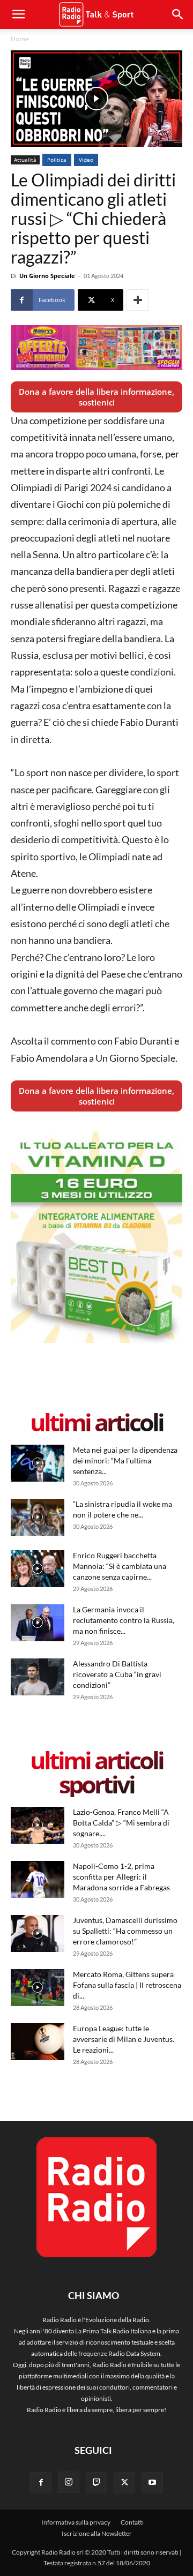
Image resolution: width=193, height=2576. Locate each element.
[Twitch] (96, 2483)
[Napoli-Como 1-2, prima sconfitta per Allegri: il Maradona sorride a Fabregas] (38, 1879)
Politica (57, 160)
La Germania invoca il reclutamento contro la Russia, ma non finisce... (124, 1620)
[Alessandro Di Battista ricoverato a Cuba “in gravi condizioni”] (38, 1677)
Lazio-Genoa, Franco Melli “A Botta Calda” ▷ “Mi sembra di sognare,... (121, 1823)
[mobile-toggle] (18, 14)
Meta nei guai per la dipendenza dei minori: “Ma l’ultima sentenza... (125, 1460)
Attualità (25, 160)
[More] (138, 300)
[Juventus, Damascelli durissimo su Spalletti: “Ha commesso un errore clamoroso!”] (38, 1933)
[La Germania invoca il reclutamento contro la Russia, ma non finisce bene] (38, 1623)
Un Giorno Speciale (47, 276)
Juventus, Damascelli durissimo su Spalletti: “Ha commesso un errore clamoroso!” (125, 1931)
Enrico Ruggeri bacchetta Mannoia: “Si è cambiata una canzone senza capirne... (120, 1566)
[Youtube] (152, 2483)
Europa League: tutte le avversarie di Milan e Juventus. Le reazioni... (124, 2039)
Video (86, 160)
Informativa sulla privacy (76, 2522)
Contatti (132, 2522)
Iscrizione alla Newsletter (97, 2533)
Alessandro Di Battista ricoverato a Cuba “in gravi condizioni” (117, 1674)
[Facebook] (41, 2483)
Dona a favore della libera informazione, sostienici (96, 397)
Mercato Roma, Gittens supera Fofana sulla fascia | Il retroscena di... (127, 1985)
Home (20, 39)
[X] (124, 2483)
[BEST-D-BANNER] (96, 1340)
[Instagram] (69, 2482)
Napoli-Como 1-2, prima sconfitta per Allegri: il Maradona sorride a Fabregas (121, 1877)
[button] (178, 14)
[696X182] (96, 348)
